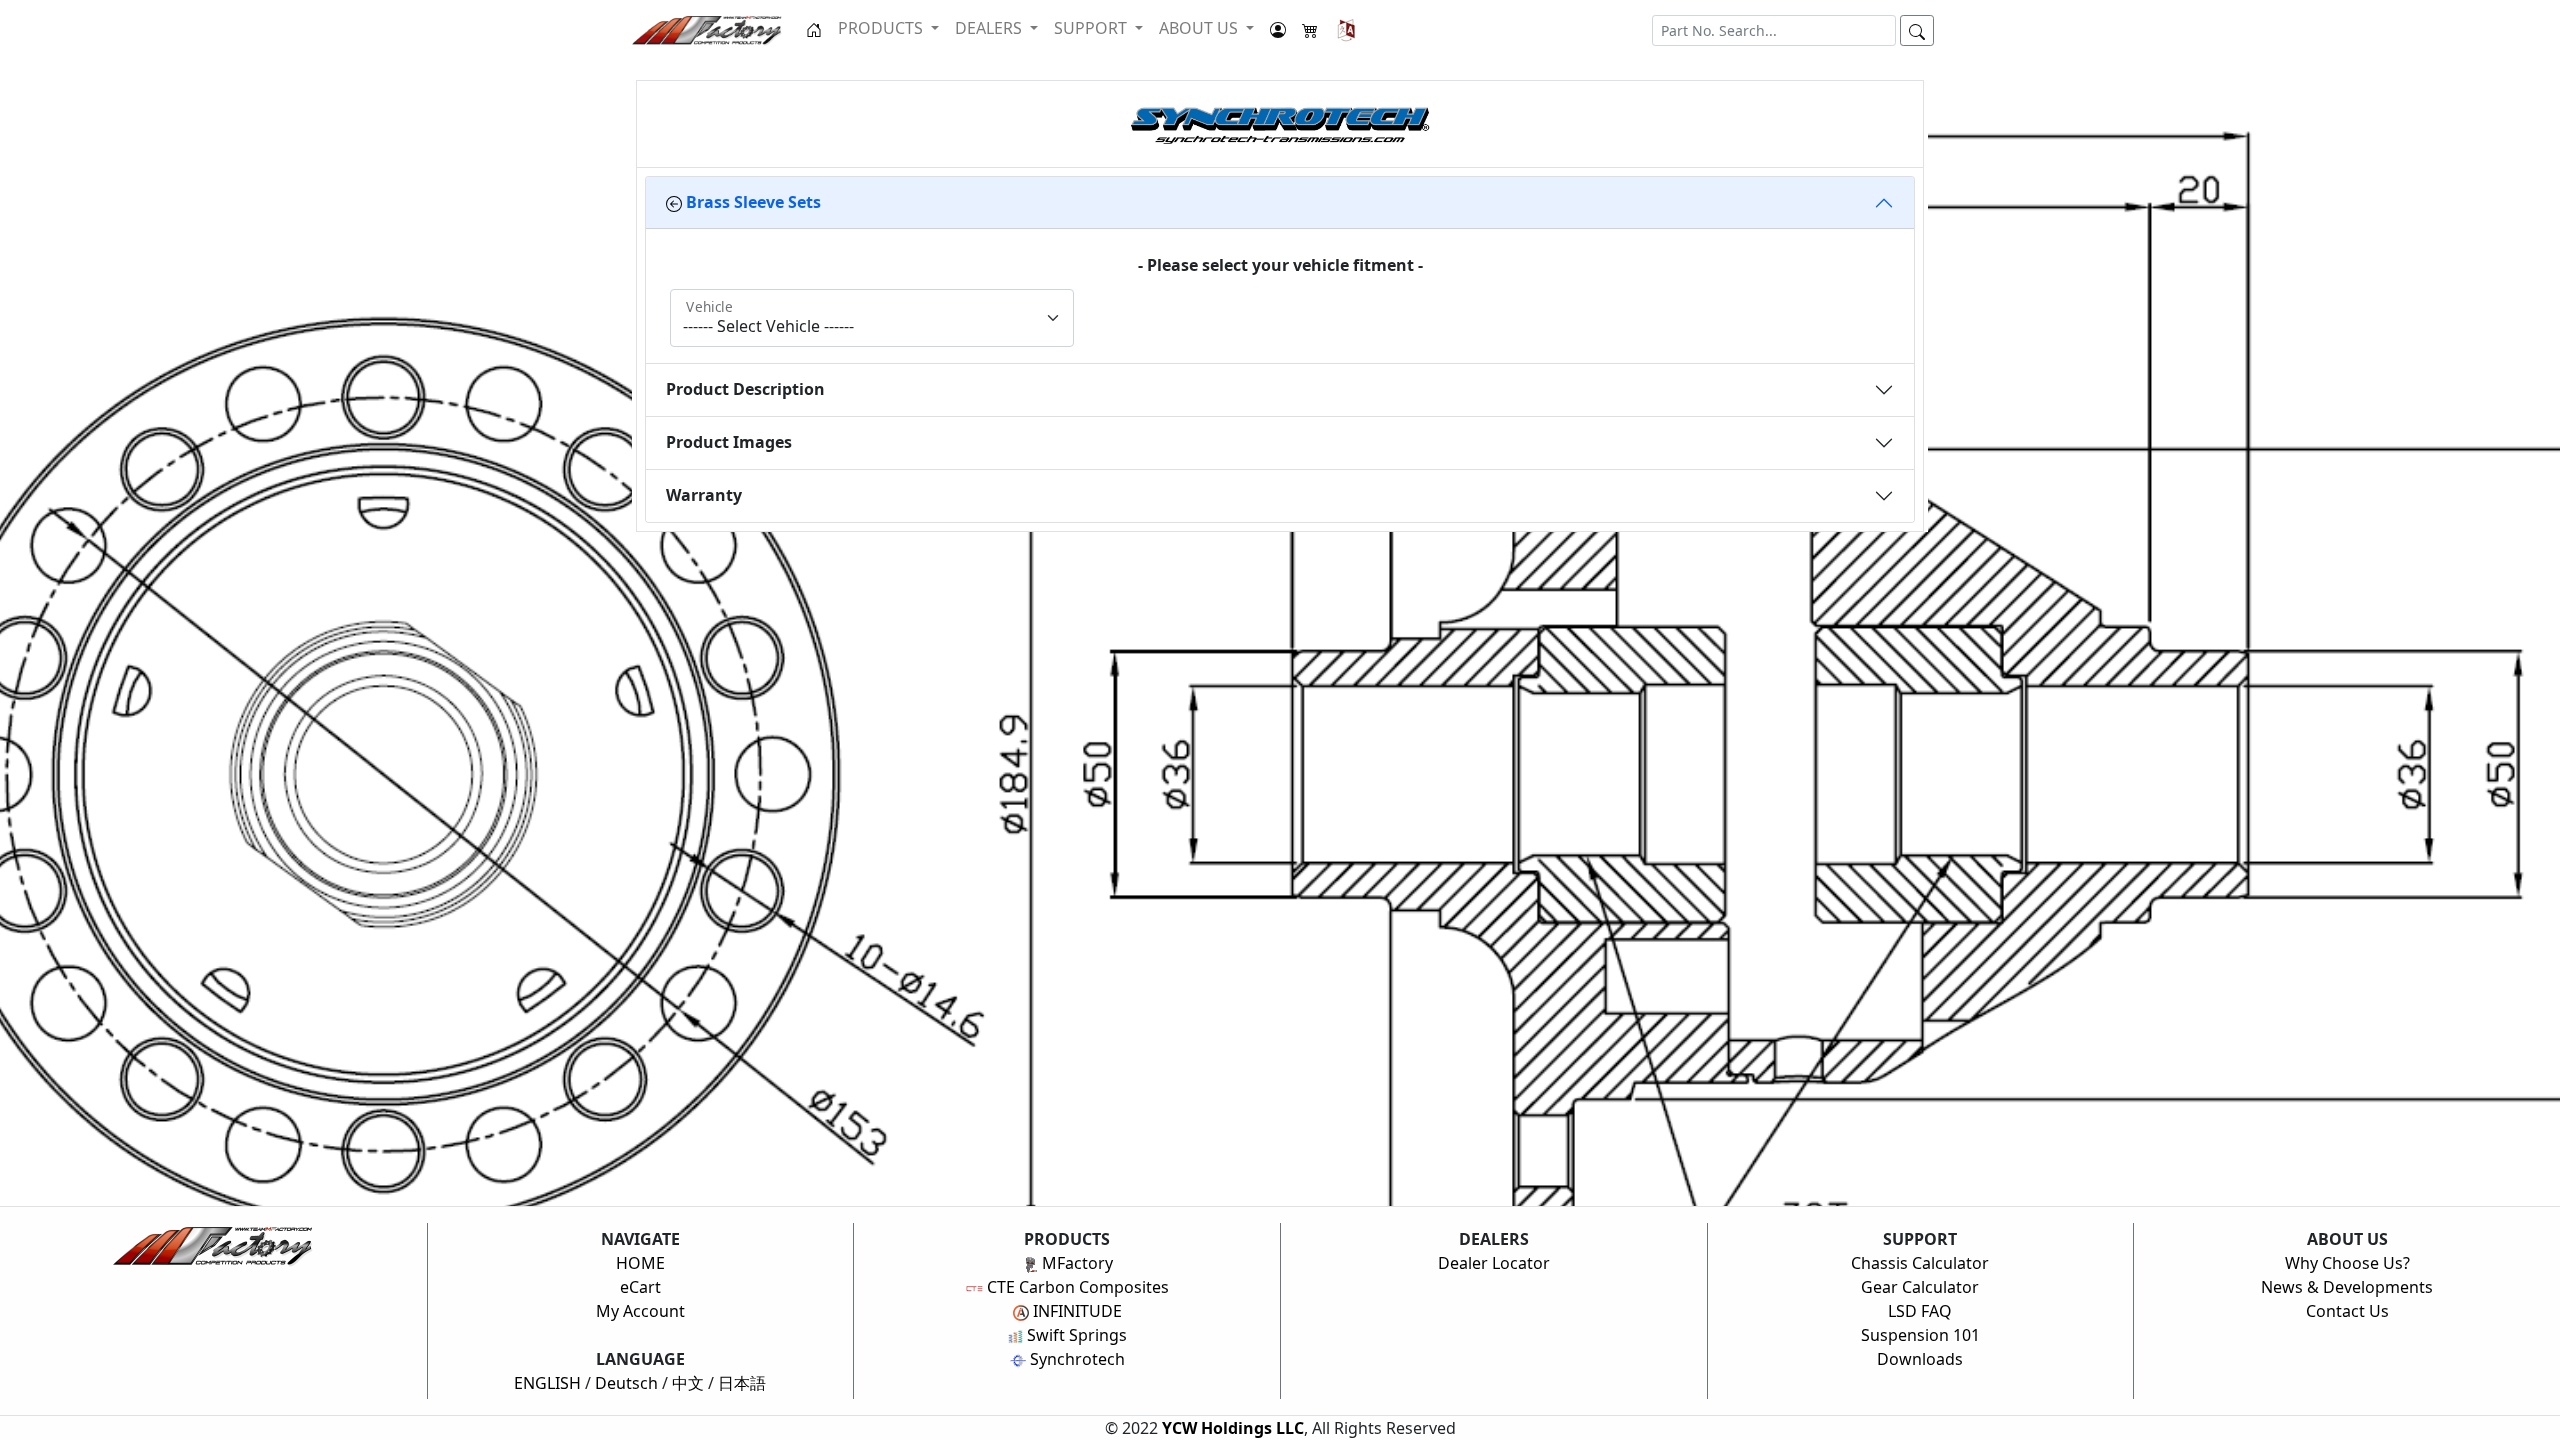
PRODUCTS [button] (882, 28)
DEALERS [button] (990, 28)
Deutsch (626, 1383)
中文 (688, 1383)
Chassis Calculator (1920, 1263)
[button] (1346, 30)
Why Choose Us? (2347, 1263)
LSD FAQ (1920, 1311)
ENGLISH (547, 1383)
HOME (640, 1263)
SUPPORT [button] (1092, 28)
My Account (640, 1311)
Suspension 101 (1920, 1335)
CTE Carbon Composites (1076, 1287)
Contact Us (2347, 1311)
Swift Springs (1075, 1335)
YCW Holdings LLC (1233, 1428)
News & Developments (2347, 1287)
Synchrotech (1075, 1359)
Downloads (1920, 1359)
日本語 (742, 1383)
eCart (640, 1287)
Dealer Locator (1494, 1263)
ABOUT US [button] (1200, 28)
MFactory (1075, 1263)
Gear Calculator (1920, 1287)
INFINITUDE (1075, 1311)
